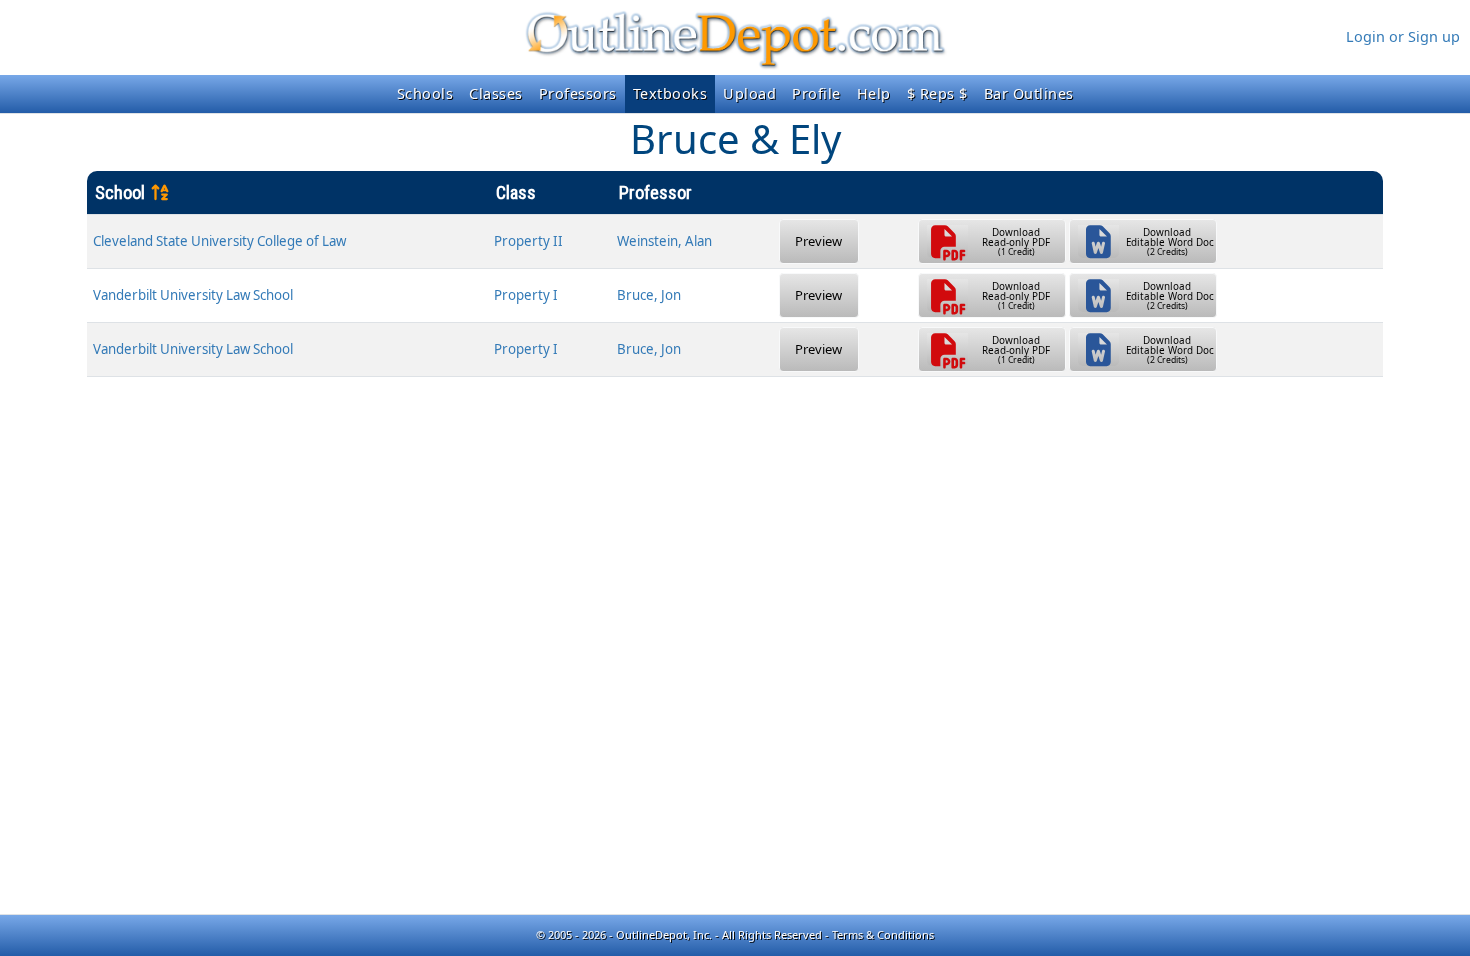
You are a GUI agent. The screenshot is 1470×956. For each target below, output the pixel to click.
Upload (749, 93)
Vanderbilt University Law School (193, 295)
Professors (578, 93)
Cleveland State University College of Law (219, 241)
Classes (496, 93)
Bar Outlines (1029, 93)
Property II (528, 241)
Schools (425, 93)
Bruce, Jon (649, 295)
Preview (818, 241)
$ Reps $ (937, 93)
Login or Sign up (1403, 36)
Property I (526, 295)
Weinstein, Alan (664, 241)
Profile (816, 93)
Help (874, 93)
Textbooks (670, 93)
